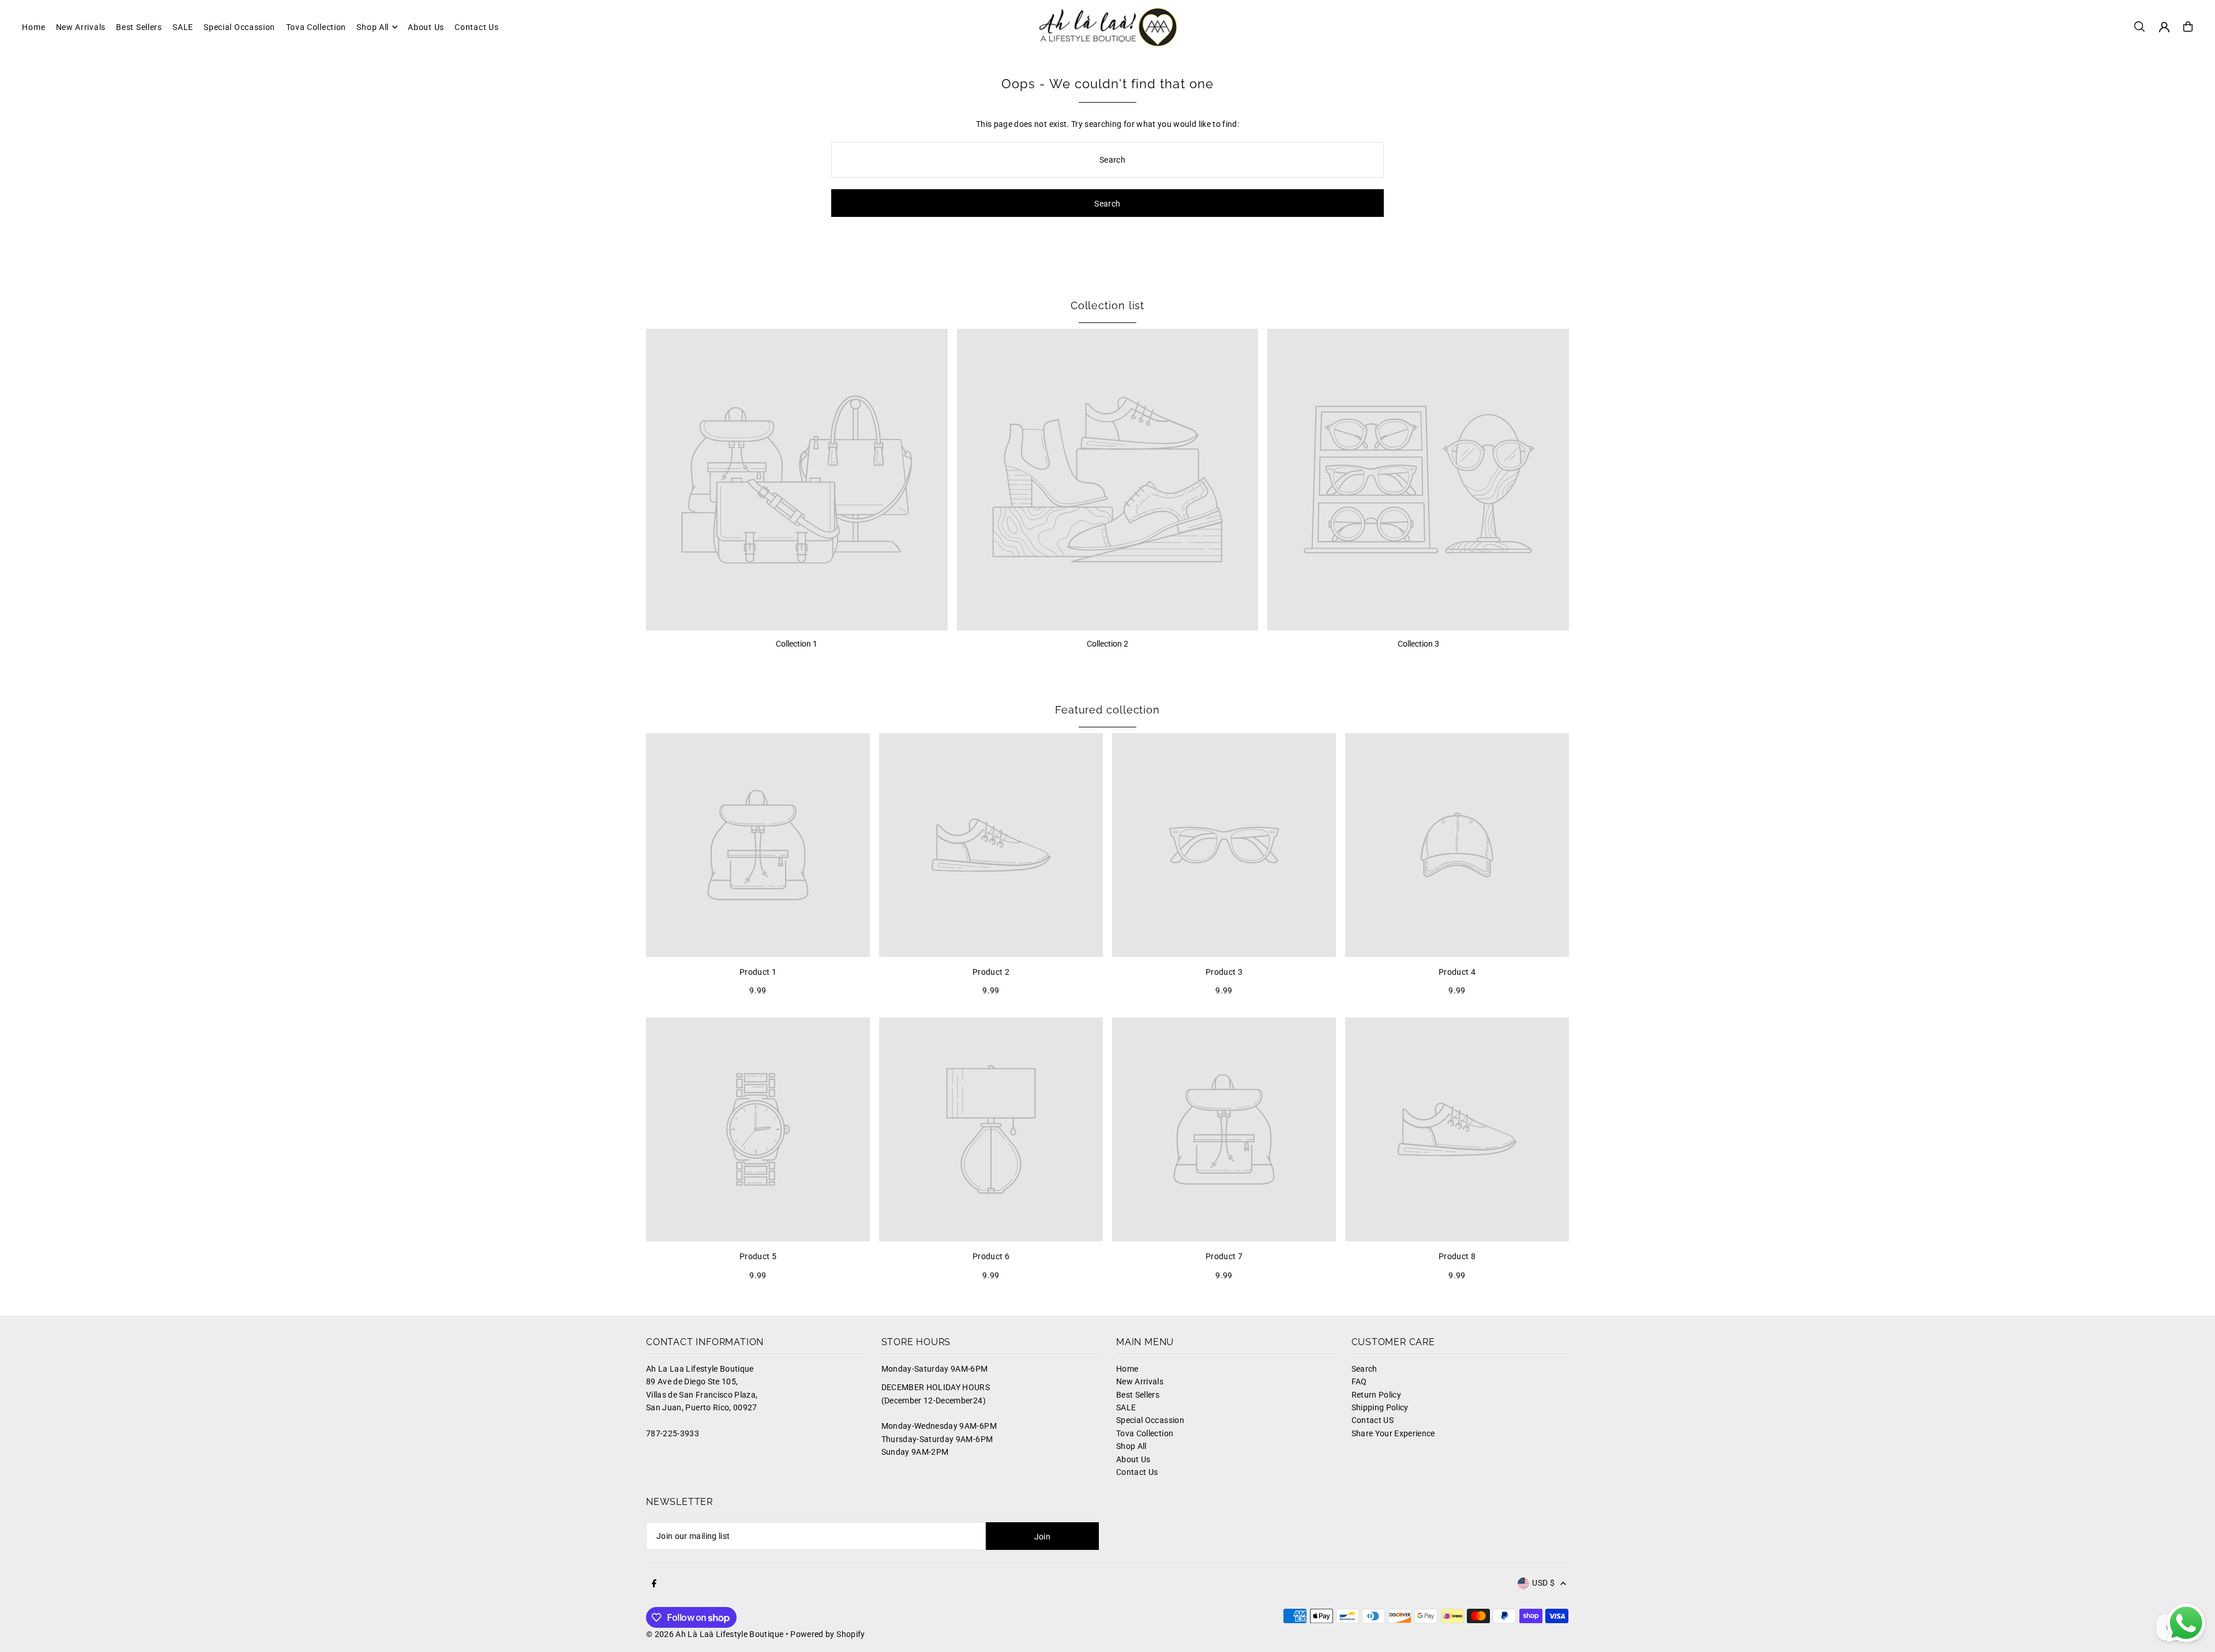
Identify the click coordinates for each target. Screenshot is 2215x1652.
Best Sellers (1138, 1395)
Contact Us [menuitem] (476, 27)
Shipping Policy (1380, 1407)
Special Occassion (1150, 1420)
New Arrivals (1140, 1381)
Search (1364, 1369)
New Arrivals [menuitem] (81, 27)
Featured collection (1107, 710)
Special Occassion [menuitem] (239, 27)
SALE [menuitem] (183, 27)
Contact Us (1137, 1472)
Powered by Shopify (827, 1634)
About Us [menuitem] (426, 27)
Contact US (1373, 1420)
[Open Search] (2139, 27)
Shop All (1131, 1446)
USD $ (1543, 1583)
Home (1127, 1369)
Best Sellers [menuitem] (139, 27)
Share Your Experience (1393, 1433)
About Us (1133, 1459)
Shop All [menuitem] (373, 27)
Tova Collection (1145, 1433)
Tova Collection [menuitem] (316, 27)
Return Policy (1377, 1395)
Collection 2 (1107, 644)
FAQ (1359, 1381)
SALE (1126, 1407)
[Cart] (2188, 27)
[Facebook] (654, 1584)
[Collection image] (797, 480)
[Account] (2164, 27)
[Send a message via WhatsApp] (2186, 1623)
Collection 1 (797, 644)
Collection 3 (1418, 644)
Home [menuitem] (33, 27)
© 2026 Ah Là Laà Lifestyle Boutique (715, 1634)
